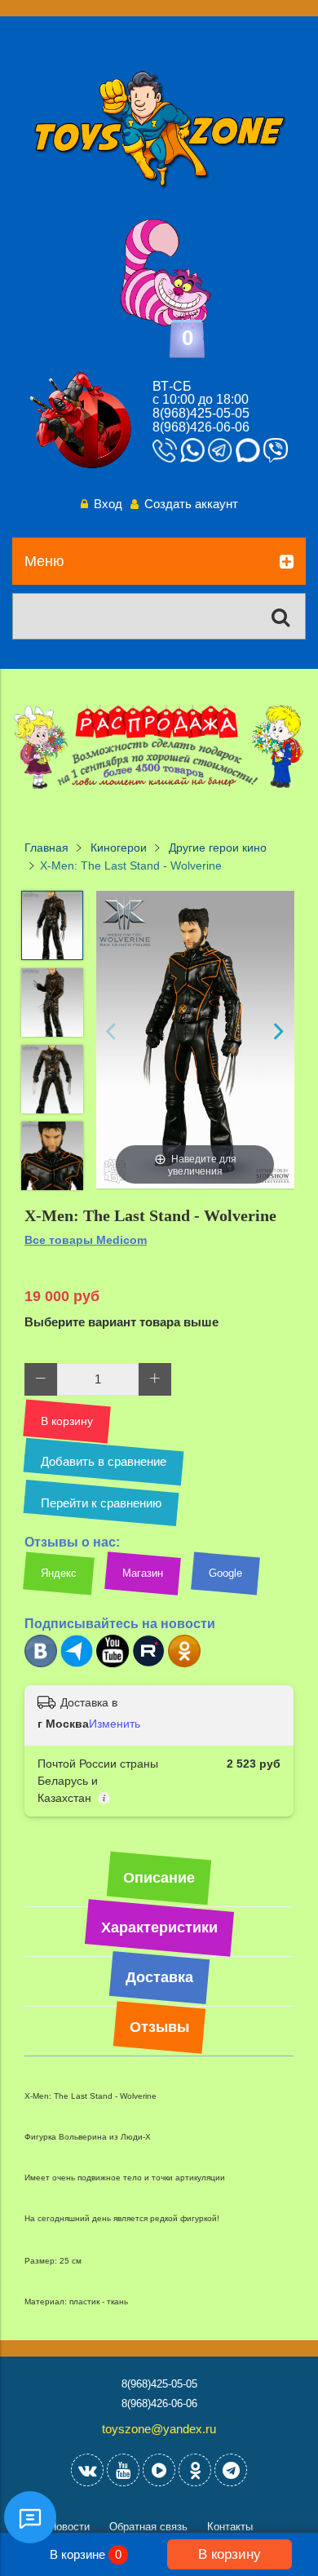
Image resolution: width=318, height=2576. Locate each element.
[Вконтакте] (41, 1664)
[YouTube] (123, 2470)
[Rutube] (148, 1664)
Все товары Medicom (86, 1240)
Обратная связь (148, 2527)
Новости (69, 2527)
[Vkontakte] (87, 2470)
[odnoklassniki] (195, 2470)
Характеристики (159, 1928)
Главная (46, 848)
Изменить (115, 1724)
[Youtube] (113, 1664)
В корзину (230, 2554)
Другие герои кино (218, 848)
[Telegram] (77, 1664)
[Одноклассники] (184, 1664)
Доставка (159, 1977)
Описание (159, 1878)
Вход (108, 504)
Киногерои (119, 848)
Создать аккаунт (191, 504)
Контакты (230, 2527)
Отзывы (159, 2027)
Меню (44, 561)
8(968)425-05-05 (201, 413)
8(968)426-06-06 (201, 427)
